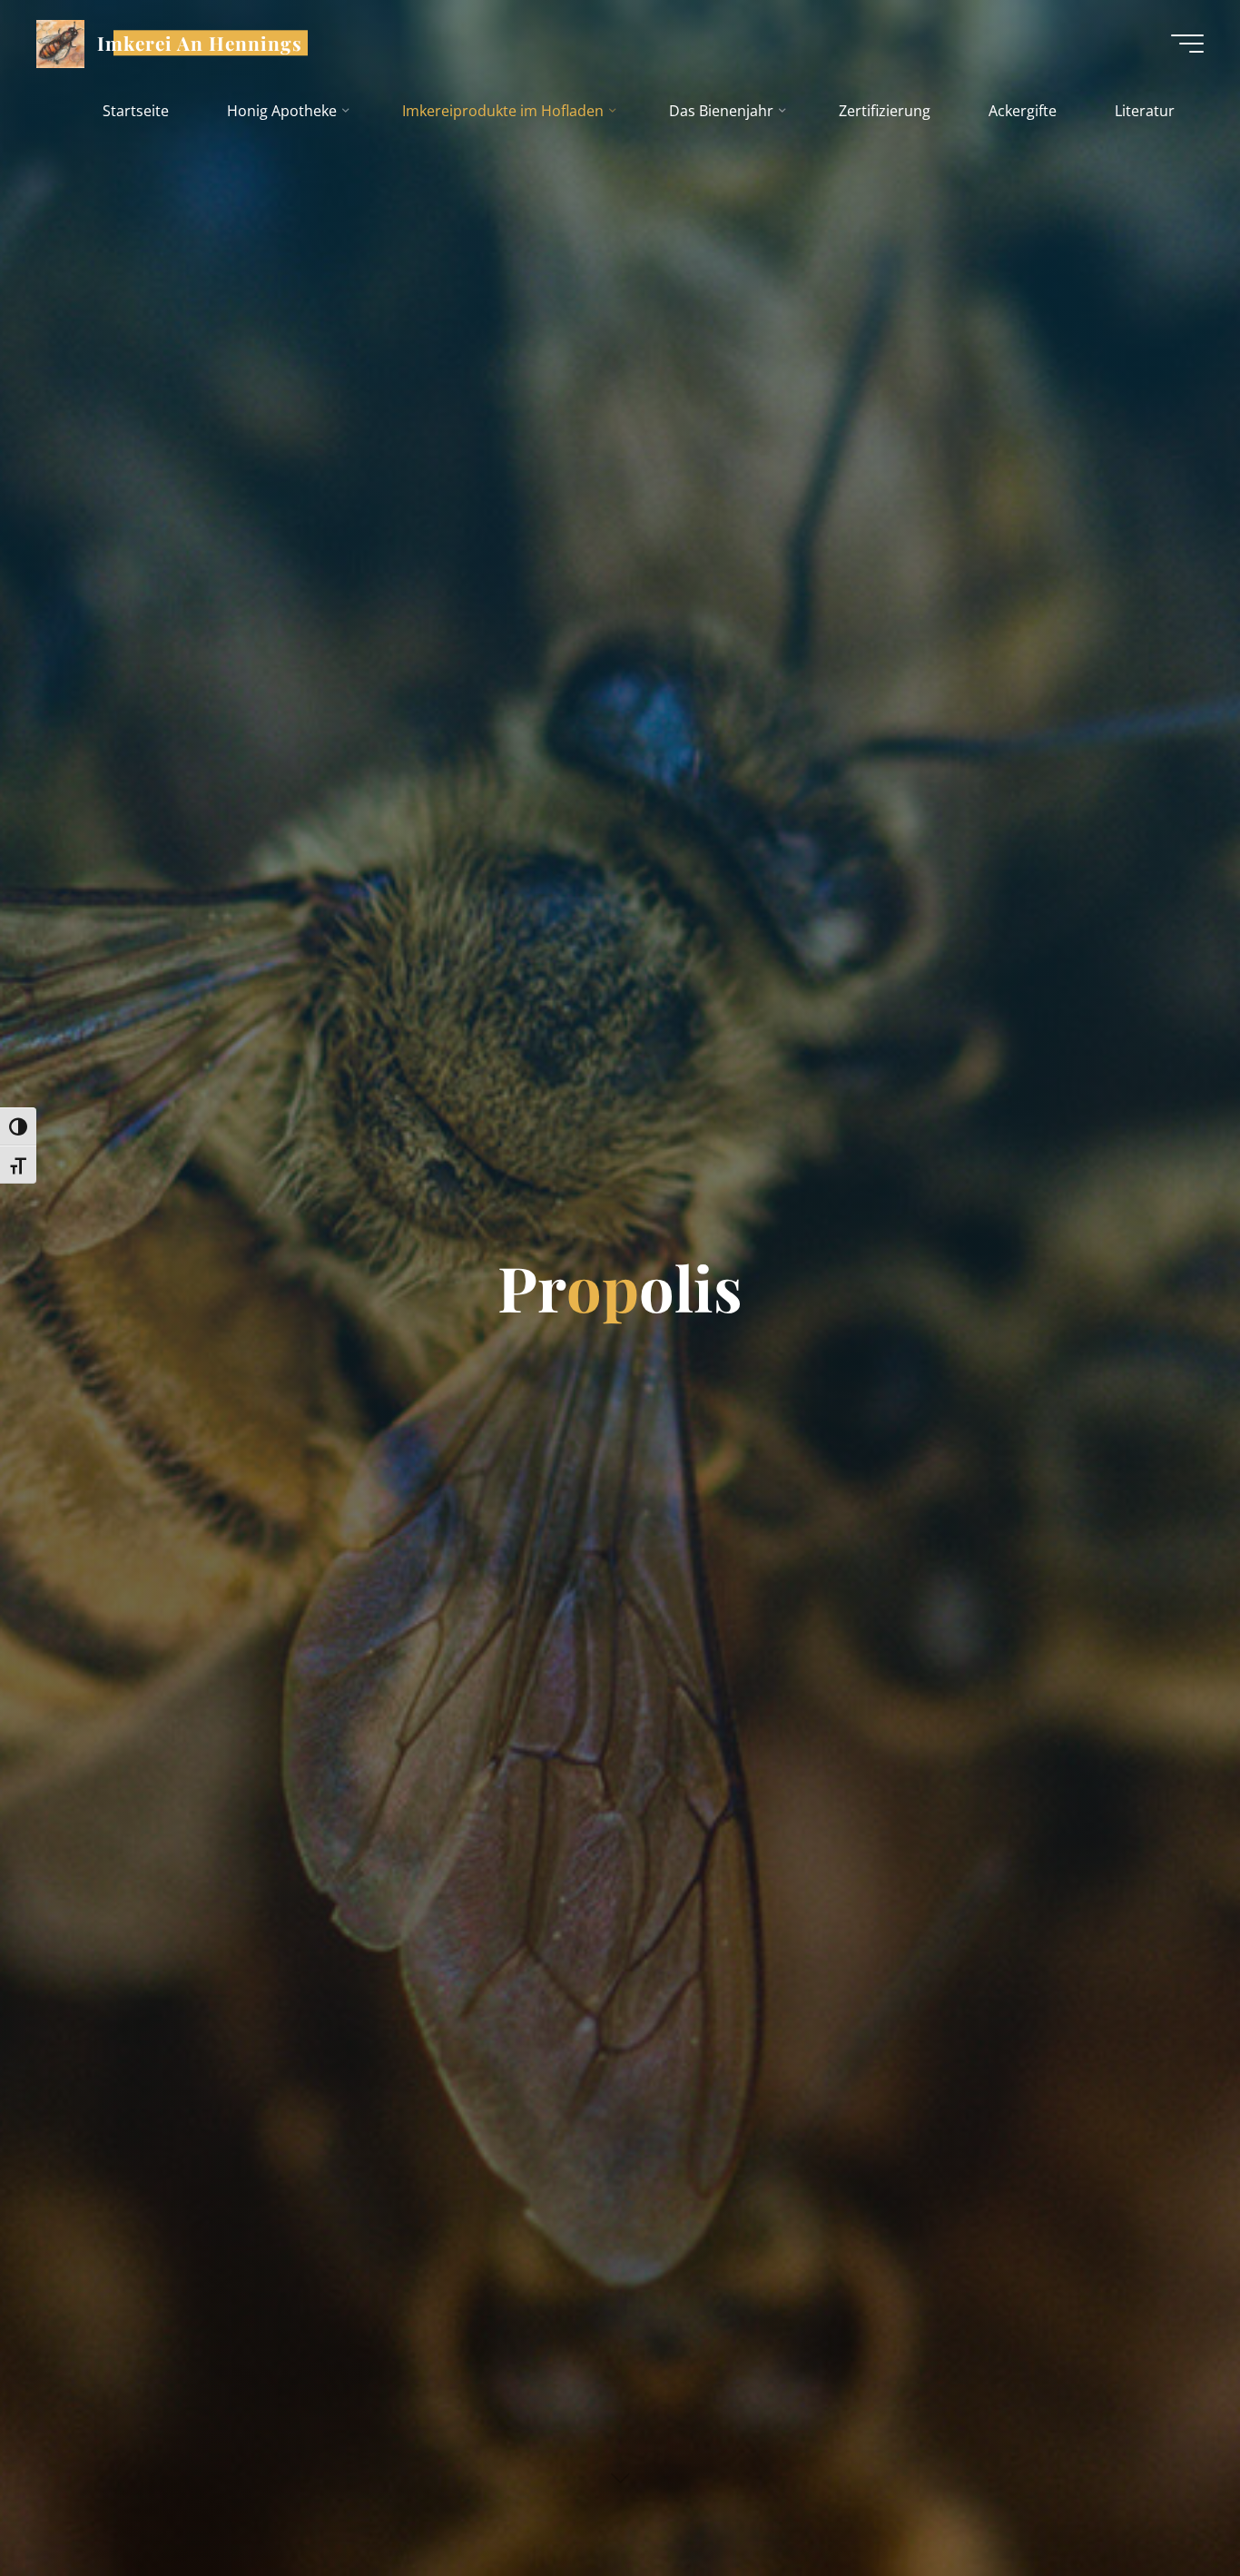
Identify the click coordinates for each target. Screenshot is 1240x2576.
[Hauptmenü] (1187, 44)
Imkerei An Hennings (200, 43)
